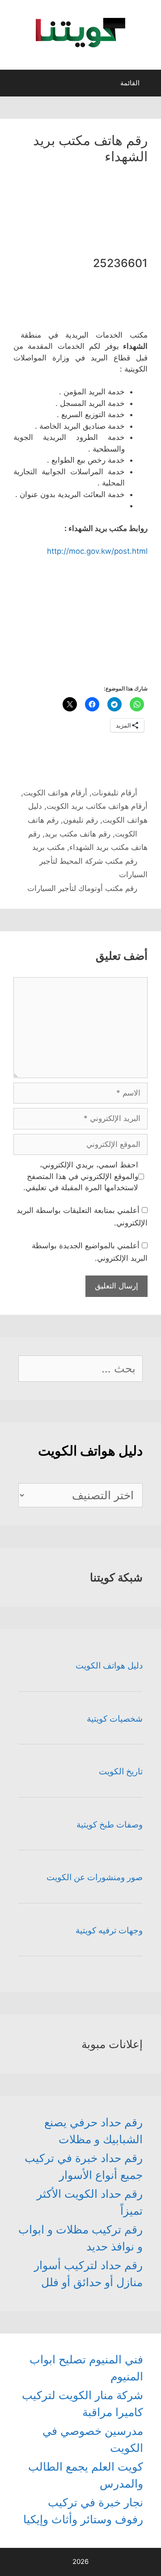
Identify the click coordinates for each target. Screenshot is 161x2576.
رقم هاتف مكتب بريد (78, 834)
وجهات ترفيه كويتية (109, 1930)
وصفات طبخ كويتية (110, 1825)
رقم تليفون (80, 820)
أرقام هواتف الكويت (55, 793)
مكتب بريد (49, 847)
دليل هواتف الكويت (109, 1666)
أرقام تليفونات (114, 793)
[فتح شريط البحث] (15, 85)
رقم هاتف (43, 820)
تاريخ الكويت (121, 1771)
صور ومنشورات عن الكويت (95, 1877)
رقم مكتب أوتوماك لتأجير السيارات (82, 888)
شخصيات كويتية (115, 1719)
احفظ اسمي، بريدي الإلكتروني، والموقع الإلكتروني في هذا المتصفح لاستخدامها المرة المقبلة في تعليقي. (81, 1176)
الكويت (126, 834)
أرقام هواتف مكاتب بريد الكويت (97, 806)
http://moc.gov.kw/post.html (97, 551)
